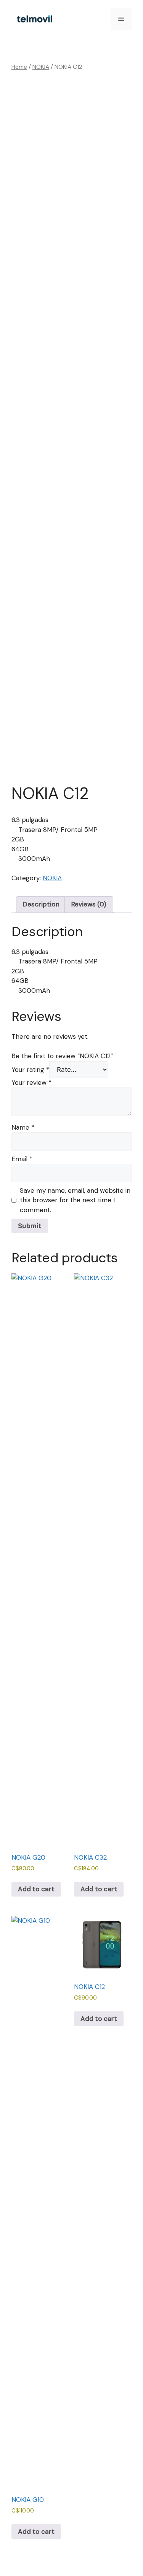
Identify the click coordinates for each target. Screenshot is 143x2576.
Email (22, 1159)
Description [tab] (41, 904)
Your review (31, 1082)
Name (23, 1127)
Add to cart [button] (36, 1889)
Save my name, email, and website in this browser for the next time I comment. (75, 1200)
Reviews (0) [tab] (89, 904)
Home (19, 67)
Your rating (30, 1070)
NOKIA (41, 67)
